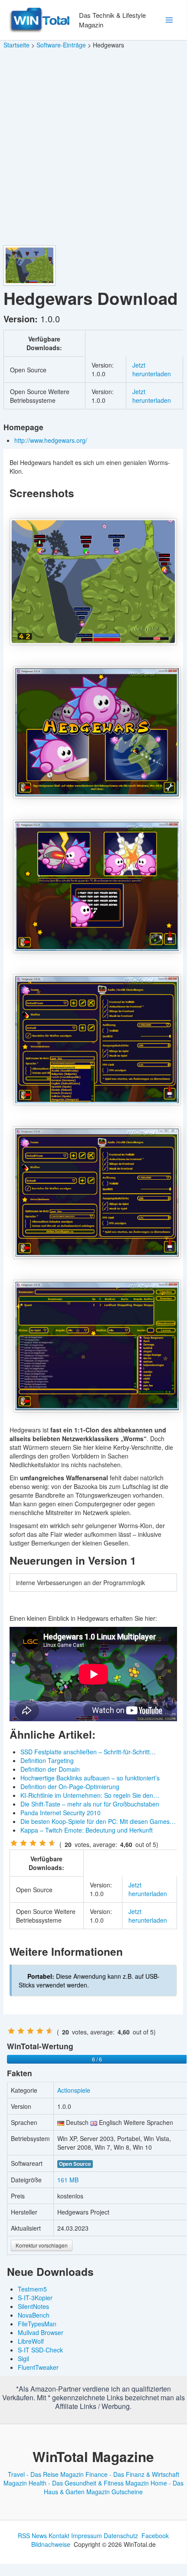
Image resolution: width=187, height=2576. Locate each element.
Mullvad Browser (41, 2332)
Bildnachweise (51, 2544)
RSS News (32, 2536)
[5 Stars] (52, 1843)
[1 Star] (14, 1843)
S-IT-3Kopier (35, 2298)
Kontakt (59, 2536)
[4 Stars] (43, 1843)
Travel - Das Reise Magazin (46, 2474)
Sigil (23, 2359)
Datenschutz (121, 2536)
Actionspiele (74, 2090)
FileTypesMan (37, 2324)
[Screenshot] (93, 582)
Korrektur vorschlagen (42, 2245)
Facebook (155, 2536)
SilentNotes (33, 2306)
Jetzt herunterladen (152, 369)
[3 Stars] (33, 1843)
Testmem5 (32, 2289)
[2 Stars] (23, 1843)
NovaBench (34, 2315)
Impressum (87, 2536)
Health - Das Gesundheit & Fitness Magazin (89, 2483)
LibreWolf (31, 2341)
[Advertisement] (93, 147)
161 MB (68, 2180)
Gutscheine (127, 2492)
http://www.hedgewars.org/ (52, 440)
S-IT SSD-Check (40, 2350)
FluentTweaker (38, 2367)
